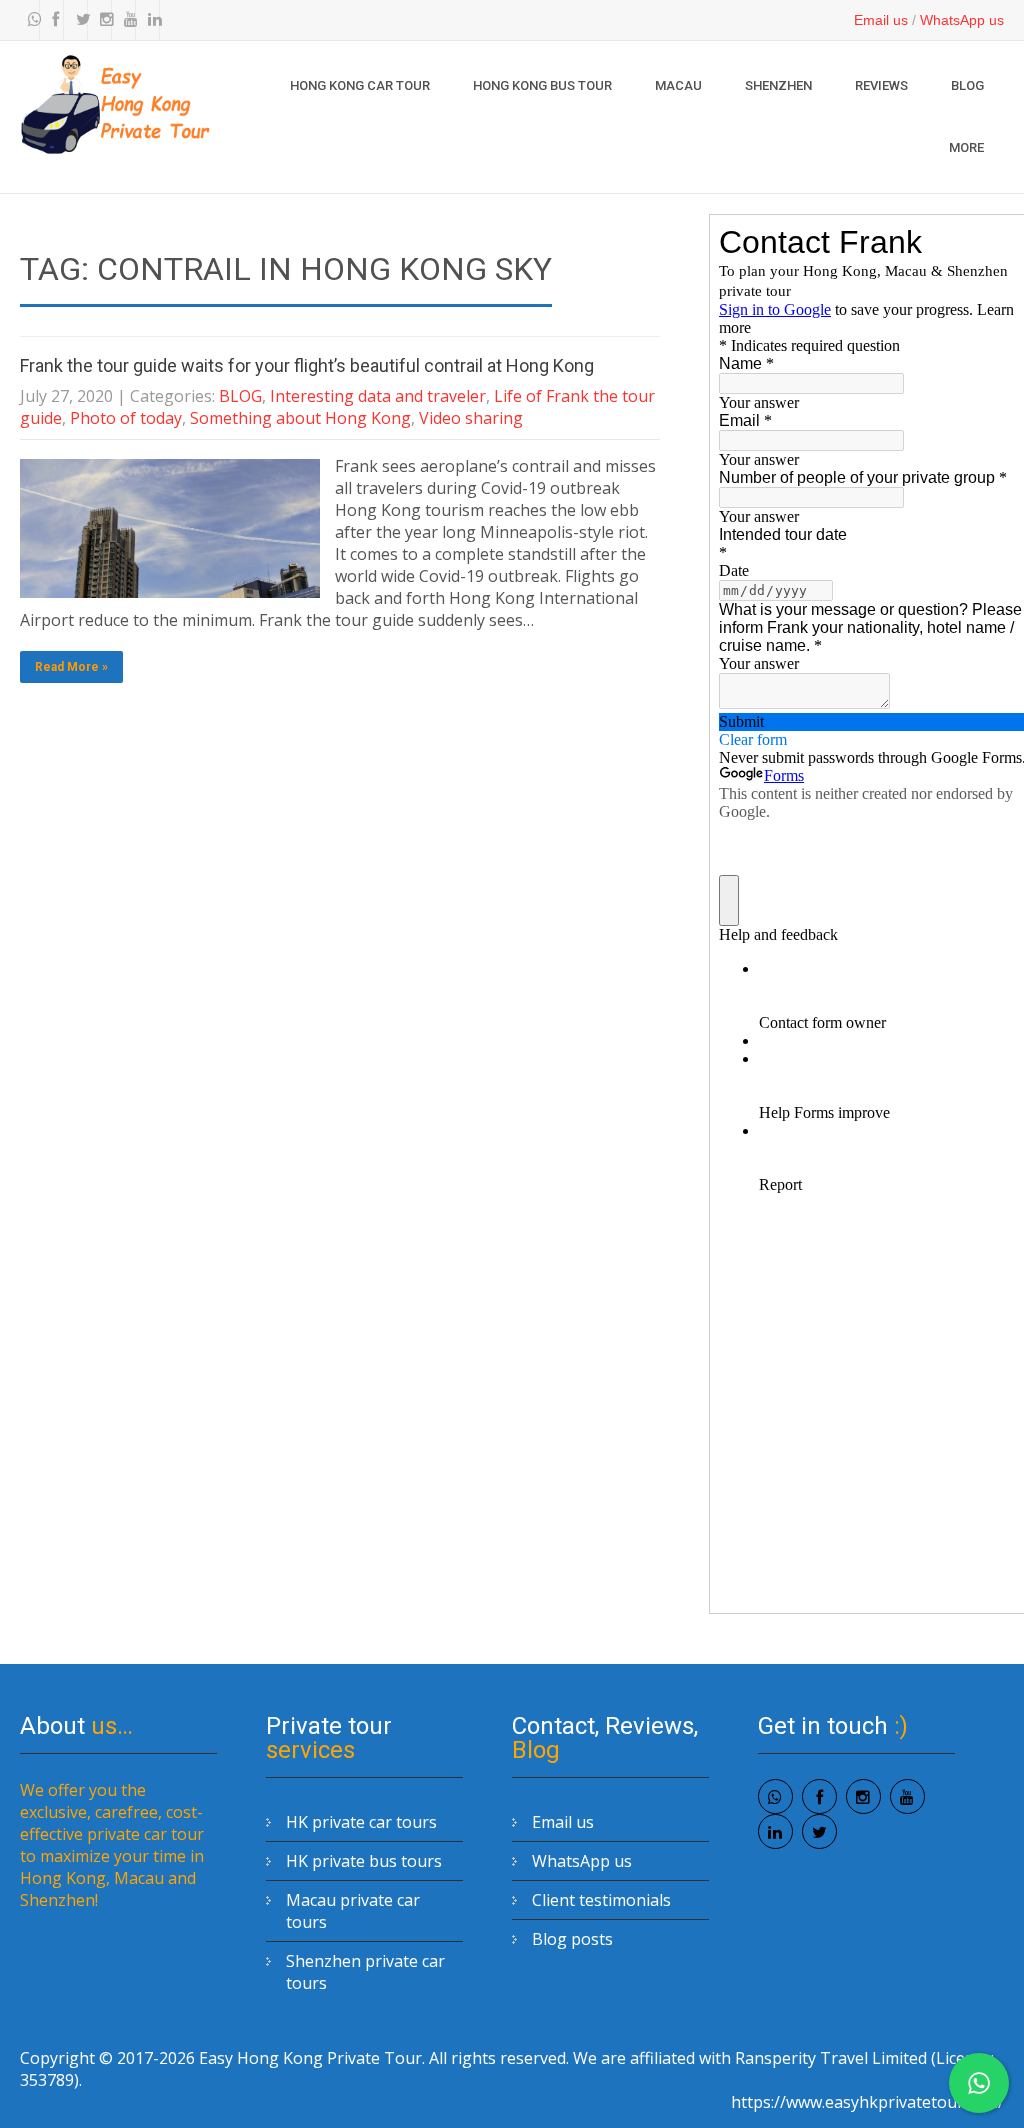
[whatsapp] (30, 20)
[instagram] (102, 20)
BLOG (967, 85)
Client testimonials (601, 1900)
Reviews (881, 85)
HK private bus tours (364, 1861)
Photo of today (126, 418)
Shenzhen (778, 85)
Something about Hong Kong (300, 418)
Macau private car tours (353, 1911)
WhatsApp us (962, 20)
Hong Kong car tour (360, 85)
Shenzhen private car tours (365, 1972)
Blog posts (572, 1939)
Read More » (71, 667)
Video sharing (471, 418)
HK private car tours (361, 1822)
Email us (881, 20)
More (966, 147)
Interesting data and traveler (378, 396)
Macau (678, 85)
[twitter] (78, 20)
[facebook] (54, 20)
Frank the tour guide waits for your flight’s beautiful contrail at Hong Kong (307, 365)
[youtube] (126, 20)
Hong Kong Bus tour (542, 85)
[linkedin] (150, 20)
